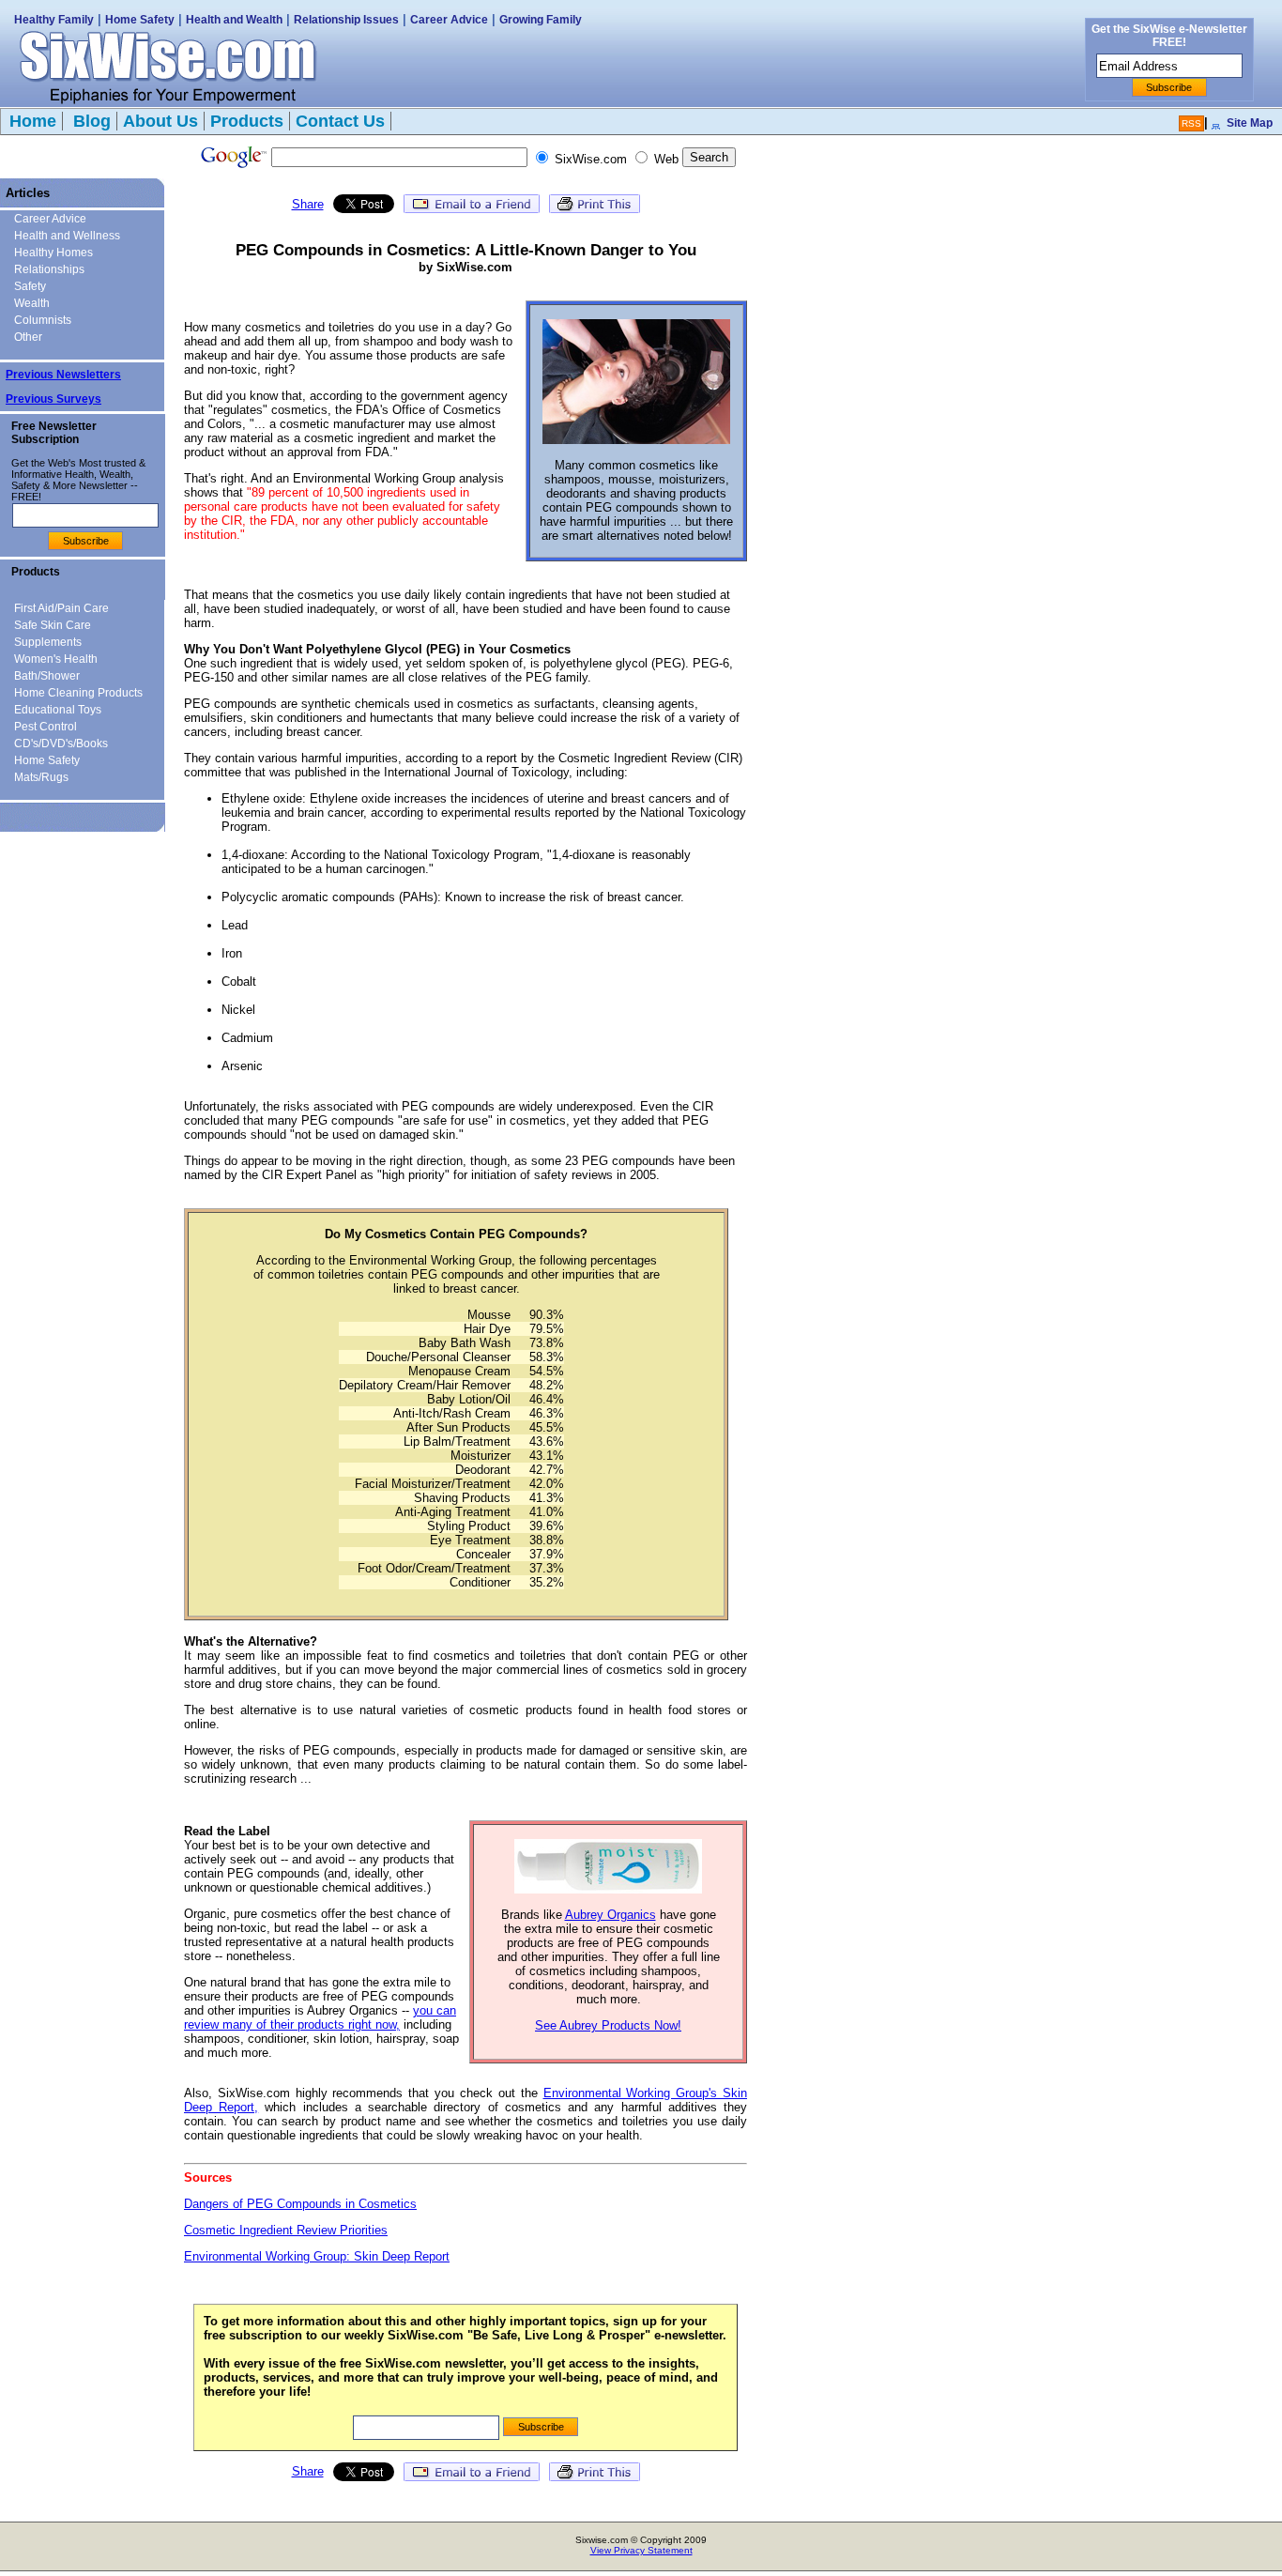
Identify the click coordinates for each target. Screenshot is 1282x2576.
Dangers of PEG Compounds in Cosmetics (300, 2204)
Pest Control (46, 727)
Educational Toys (58, 710)
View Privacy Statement (641, 2550)
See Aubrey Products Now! (608, 2025)
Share (308, 204)
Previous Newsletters (63, 375)
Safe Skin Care (53, 625)
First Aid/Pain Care (61, 608)
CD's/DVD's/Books (61, 744)
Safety (30, 286)
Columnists (43, 320)
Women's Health (56, 659)
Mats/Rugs (41, 777)
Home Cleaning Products (78, 693)
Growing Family (541, 20)
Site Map (1250, 123)
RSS (1191, 123)
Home (33, 121)
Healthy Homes (53, 253)
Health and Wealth (234, 20)
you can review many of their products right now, (320, 2017)
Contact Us (340, 121)
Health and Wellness (67, 236)
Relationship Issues (346, 20)
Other (28, 337)
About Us (160, 121)
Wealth (32, 303)
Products (247, 121)
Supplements (48, 642)
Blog (90, 121)
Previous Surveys (53, 399)
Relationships (49, 269)
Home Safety (140, 20)
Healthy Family (54, 20)
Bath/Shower (47, 676)
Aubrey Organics (610, 1915)
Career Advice (449, 20)
